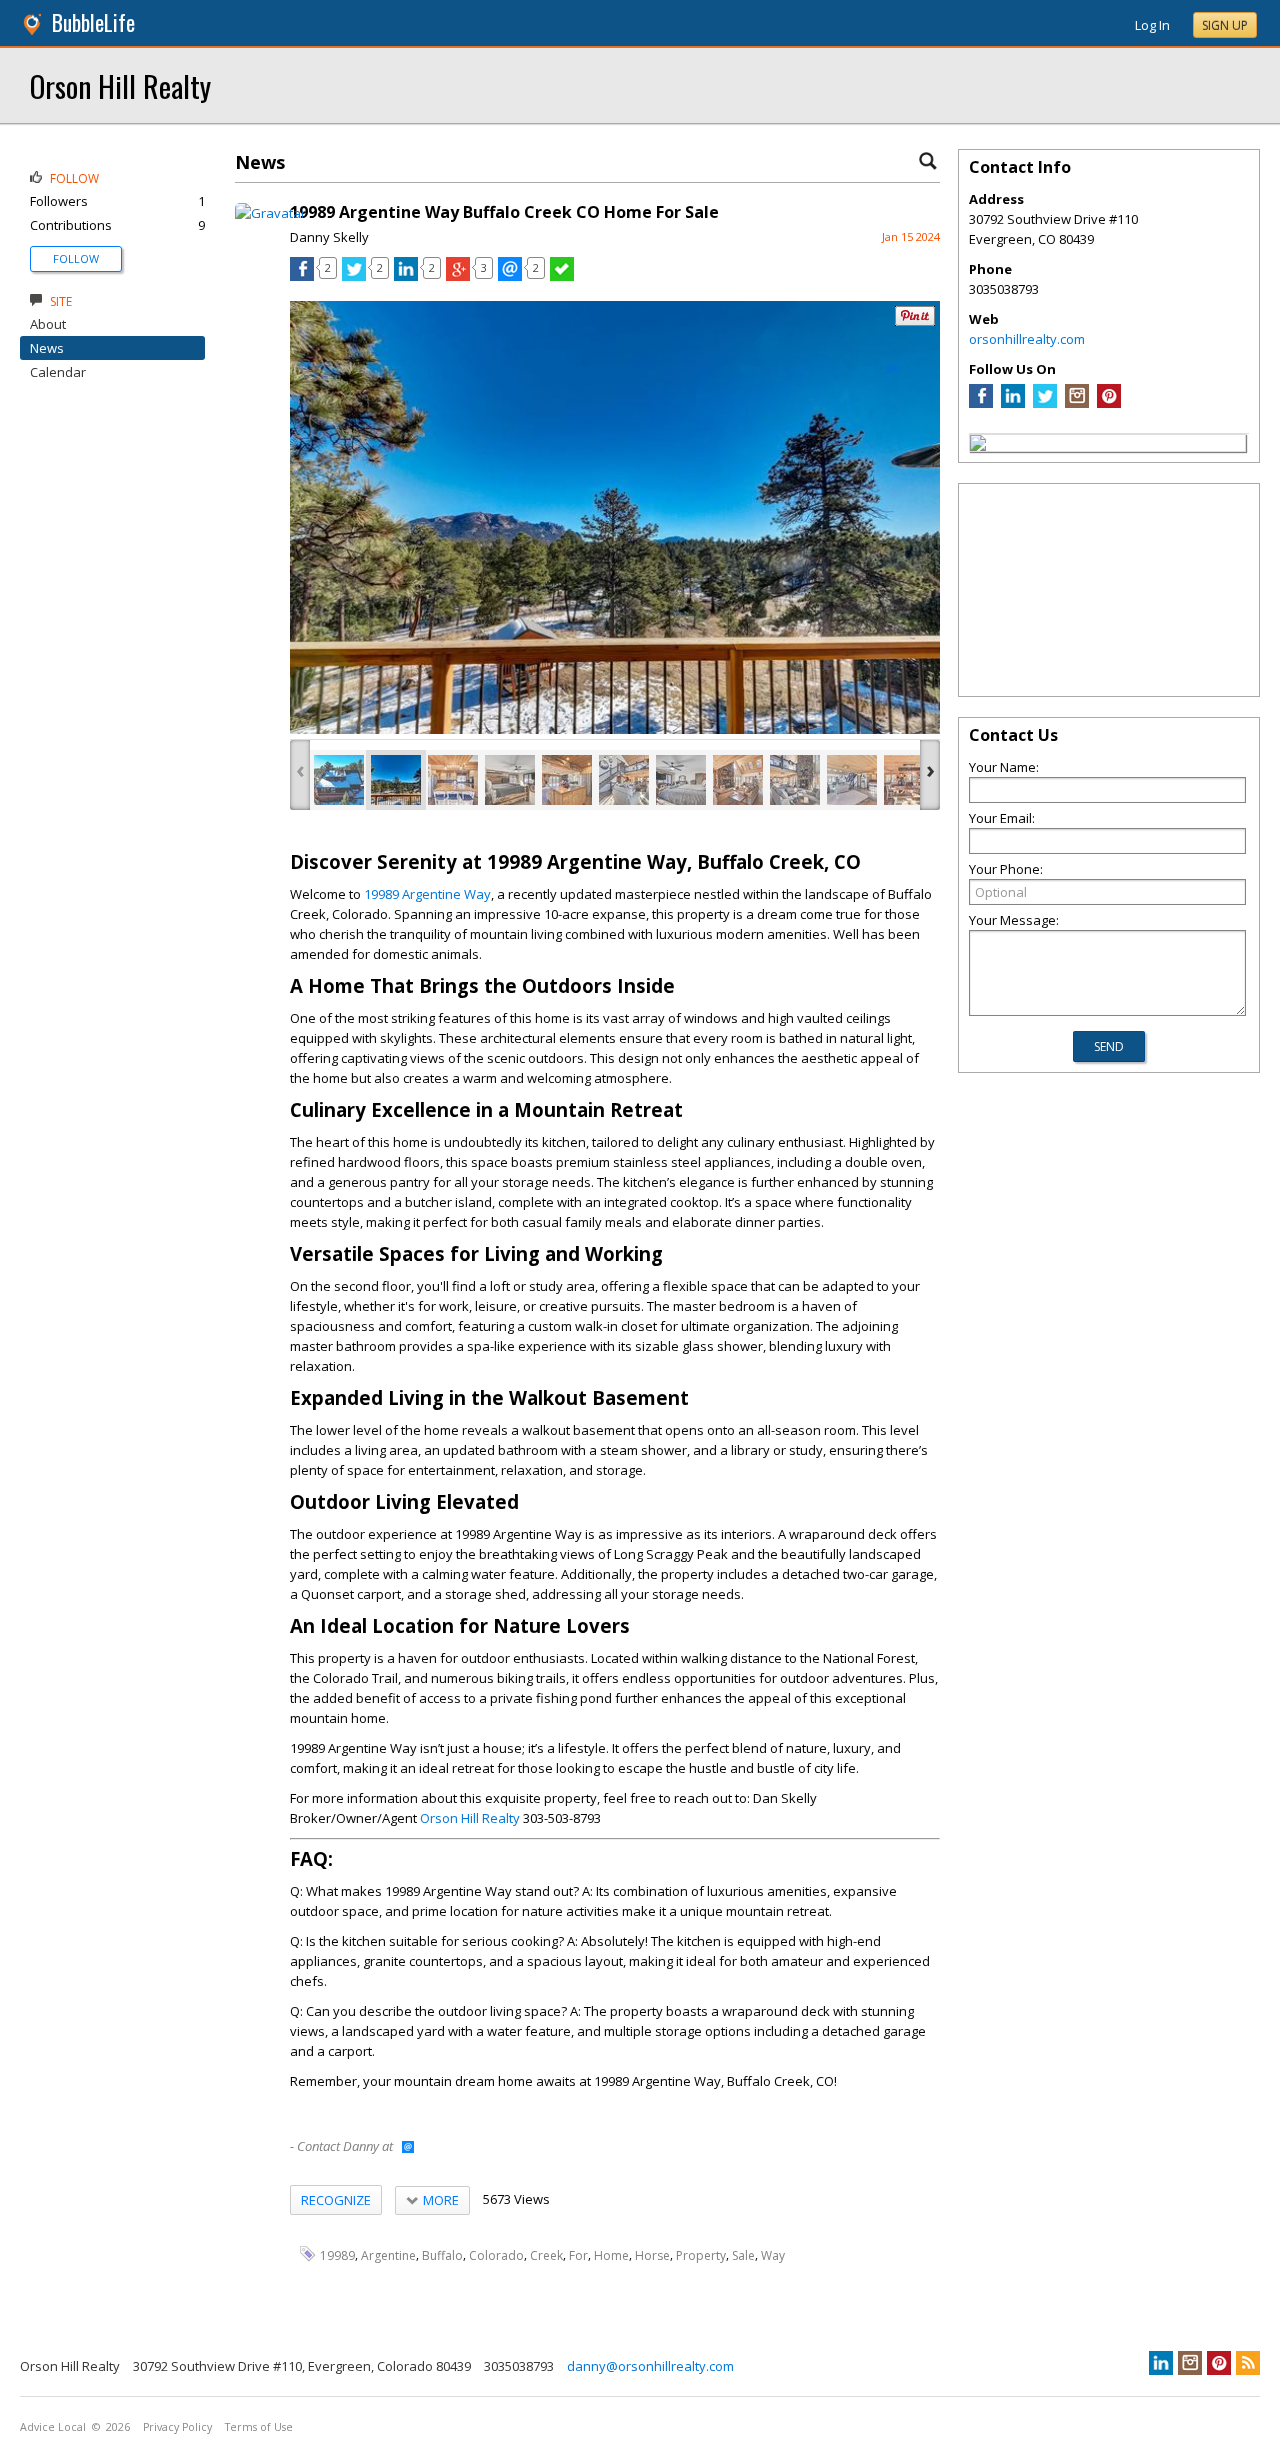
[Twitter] (1045, 403)
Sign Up (1225, 25)
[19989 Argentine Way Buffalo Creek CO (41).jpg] (510, 780)
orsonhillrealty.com (1027, 339)
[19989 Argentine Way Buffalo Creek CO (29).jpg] (624, 780)
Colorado (496, 2255)
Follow (76, 258)
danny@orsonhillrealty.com (650, 2366)
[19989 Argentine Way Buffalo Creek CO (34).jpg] (909, 780)
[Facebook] (981, 403)
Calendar (58, 372)
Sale (743, 2255)
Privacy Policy (177, 2427)
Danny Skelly (329, 237)
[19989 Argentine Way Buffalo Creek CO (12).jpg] (339, 780)
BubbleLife (93, 22)
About (48, 324)
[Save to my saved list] (562, 276)
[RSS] (1248, 2363)
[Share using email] (510, 276)
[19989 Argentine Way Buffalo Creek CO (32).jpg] (738, 780)
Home (611, 2255)
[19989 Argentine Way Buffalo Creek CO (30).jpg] (795, 780)
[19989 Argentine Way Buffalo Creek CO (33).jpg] (852, 780)
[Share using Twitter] (354, 276)
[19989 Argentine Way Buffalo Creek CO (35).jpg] (453, 780)
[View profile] (270, 213)
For (578, 2255)
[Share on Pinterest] (915, 321)
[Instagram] (1077, 403)
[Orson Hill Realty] (978, 446)
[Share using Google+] (458, 276)
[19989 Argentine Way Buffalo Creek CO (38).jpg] (567, 780)
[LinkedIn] (1013, 403)
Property (701, 2255)
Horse (652, 2255)
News (47, 348)
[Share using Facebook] (302, 276)
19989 (337, 2255)
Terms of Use (259, 2427)
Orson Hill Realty (120, 85)
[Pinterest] (1109, 403)
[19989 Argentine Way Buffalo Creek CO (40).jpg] (396, 780)
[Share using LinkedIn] (406, 276)
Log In (1152, 25)
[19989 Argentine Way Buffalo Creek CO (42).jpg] (681, 780)
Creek (546, 2255)
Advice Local (53, 2427)
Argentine (388, 2255)
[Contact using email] (408, 2148)
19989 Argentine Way (427, 894)
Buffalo (442, 2255)
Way (773, 2255)
